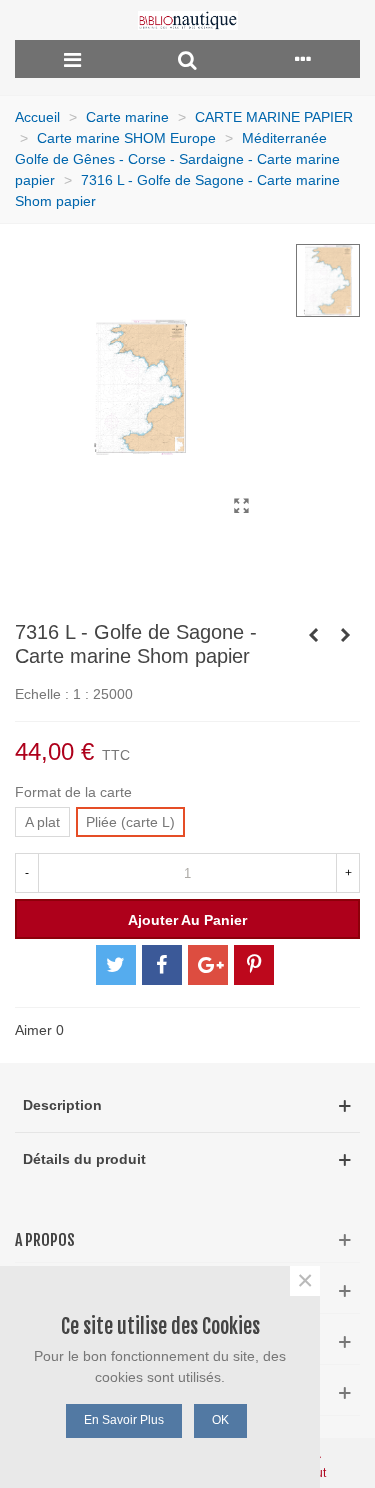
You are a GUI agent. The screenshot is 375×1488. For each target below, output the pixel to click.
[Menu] (72, 59)
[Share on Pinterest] (254, 965)
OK (220, 1420)
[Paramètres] (302, 59)
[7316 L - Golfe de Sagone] (241, 506)
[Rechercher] (187, 59)
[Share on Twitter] (116, 965)
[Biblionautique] (188, 20)
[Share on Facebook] (162, 965)
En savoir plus (124, 1420)
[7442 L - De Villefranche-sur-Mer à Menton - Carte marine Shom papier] (345, 635)
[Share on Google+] (208, 965)
